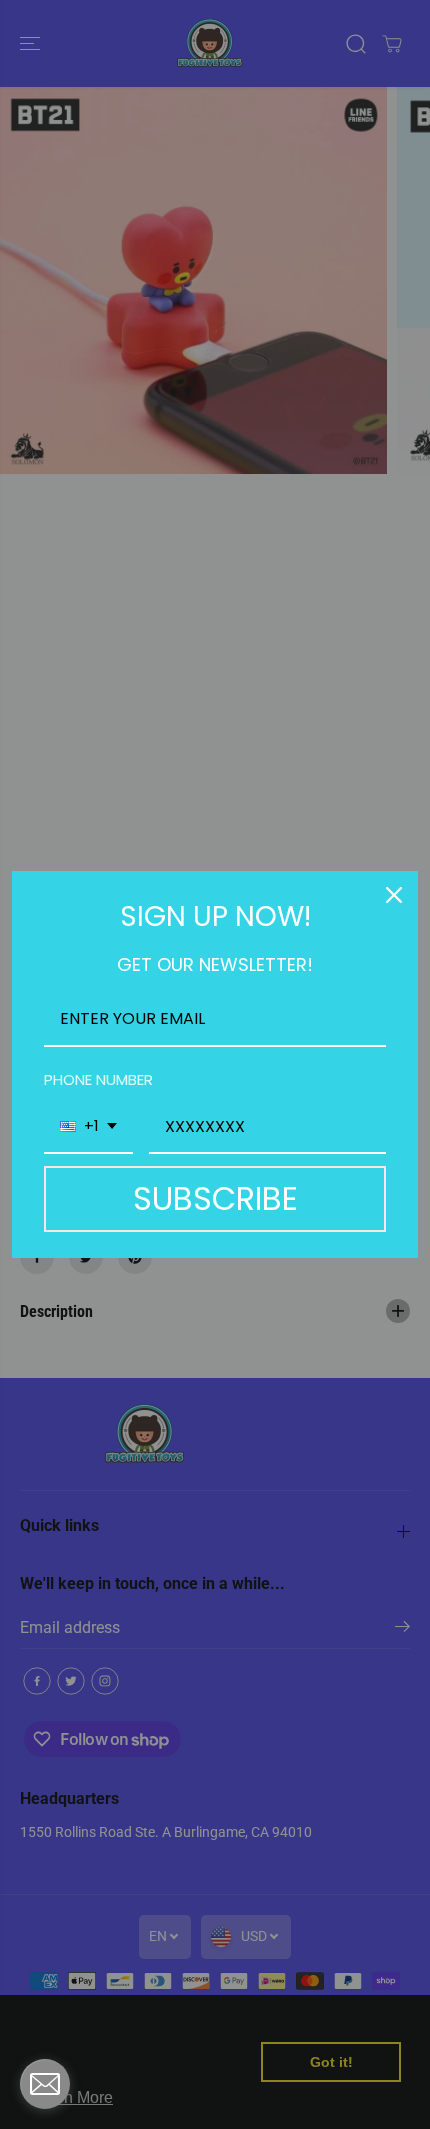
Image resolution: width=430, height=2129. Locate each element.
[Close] (394, 895)
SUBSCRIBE (215, 1198)
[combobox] (88, 1127)
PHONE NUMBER (98, 1079)
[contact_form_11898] (45, 2084)
